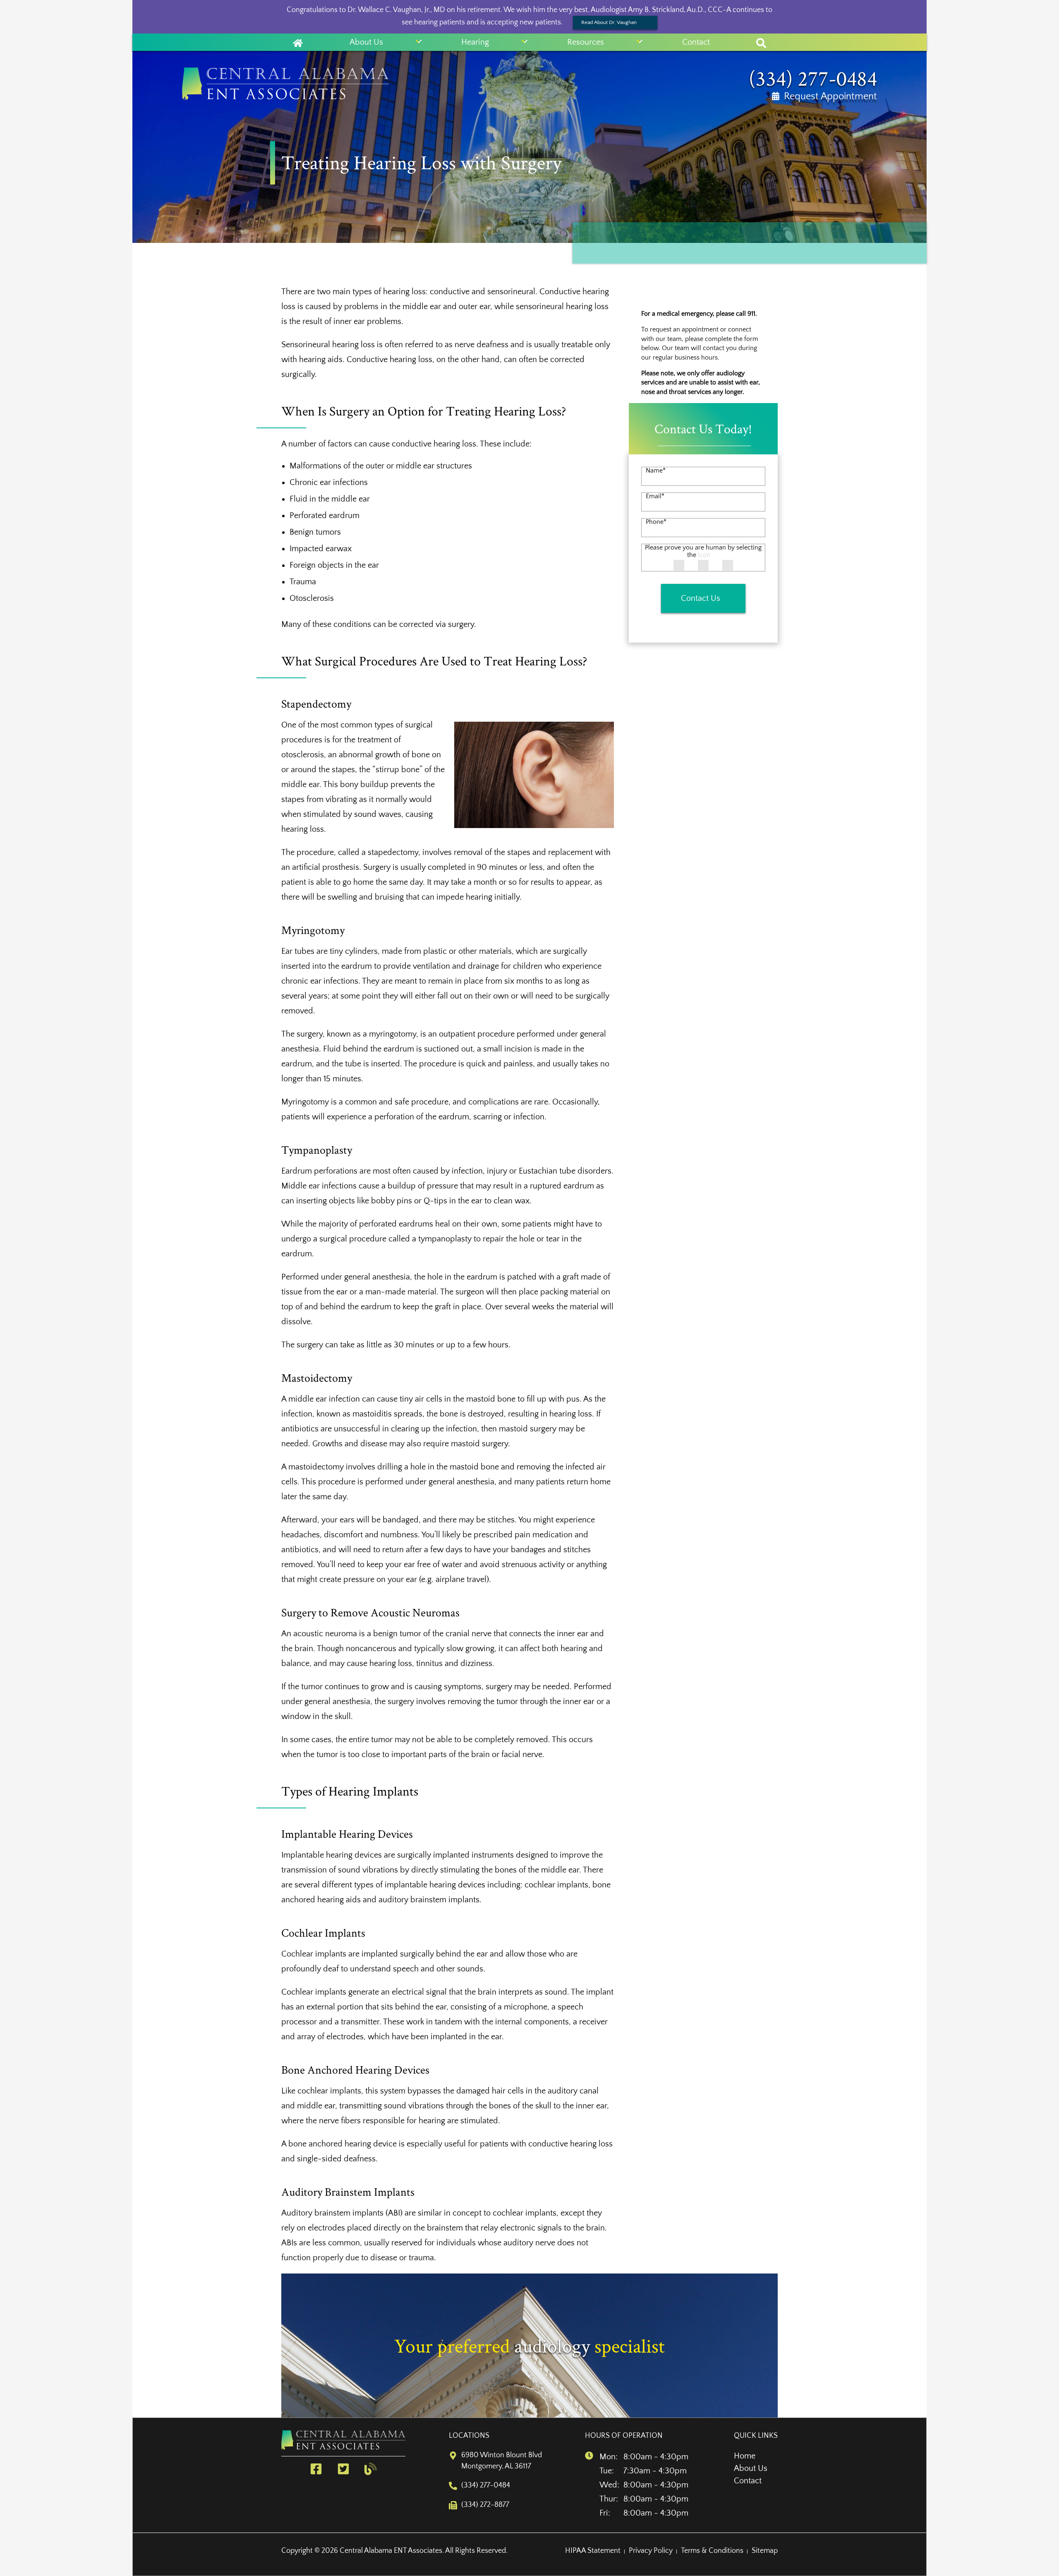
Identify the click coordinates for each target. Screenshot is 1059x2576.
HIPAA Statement (593, 2551)
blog (372, 2469)
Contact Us (701, 599)
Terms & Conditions (712, 2551)
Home (745, 2456)
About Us (366, 42)
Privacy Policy (651, 2551)
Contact (696, 42)
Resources (586, 42)
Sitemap (765, 2551)
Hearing (475, 42)
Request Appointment (830, 96)
